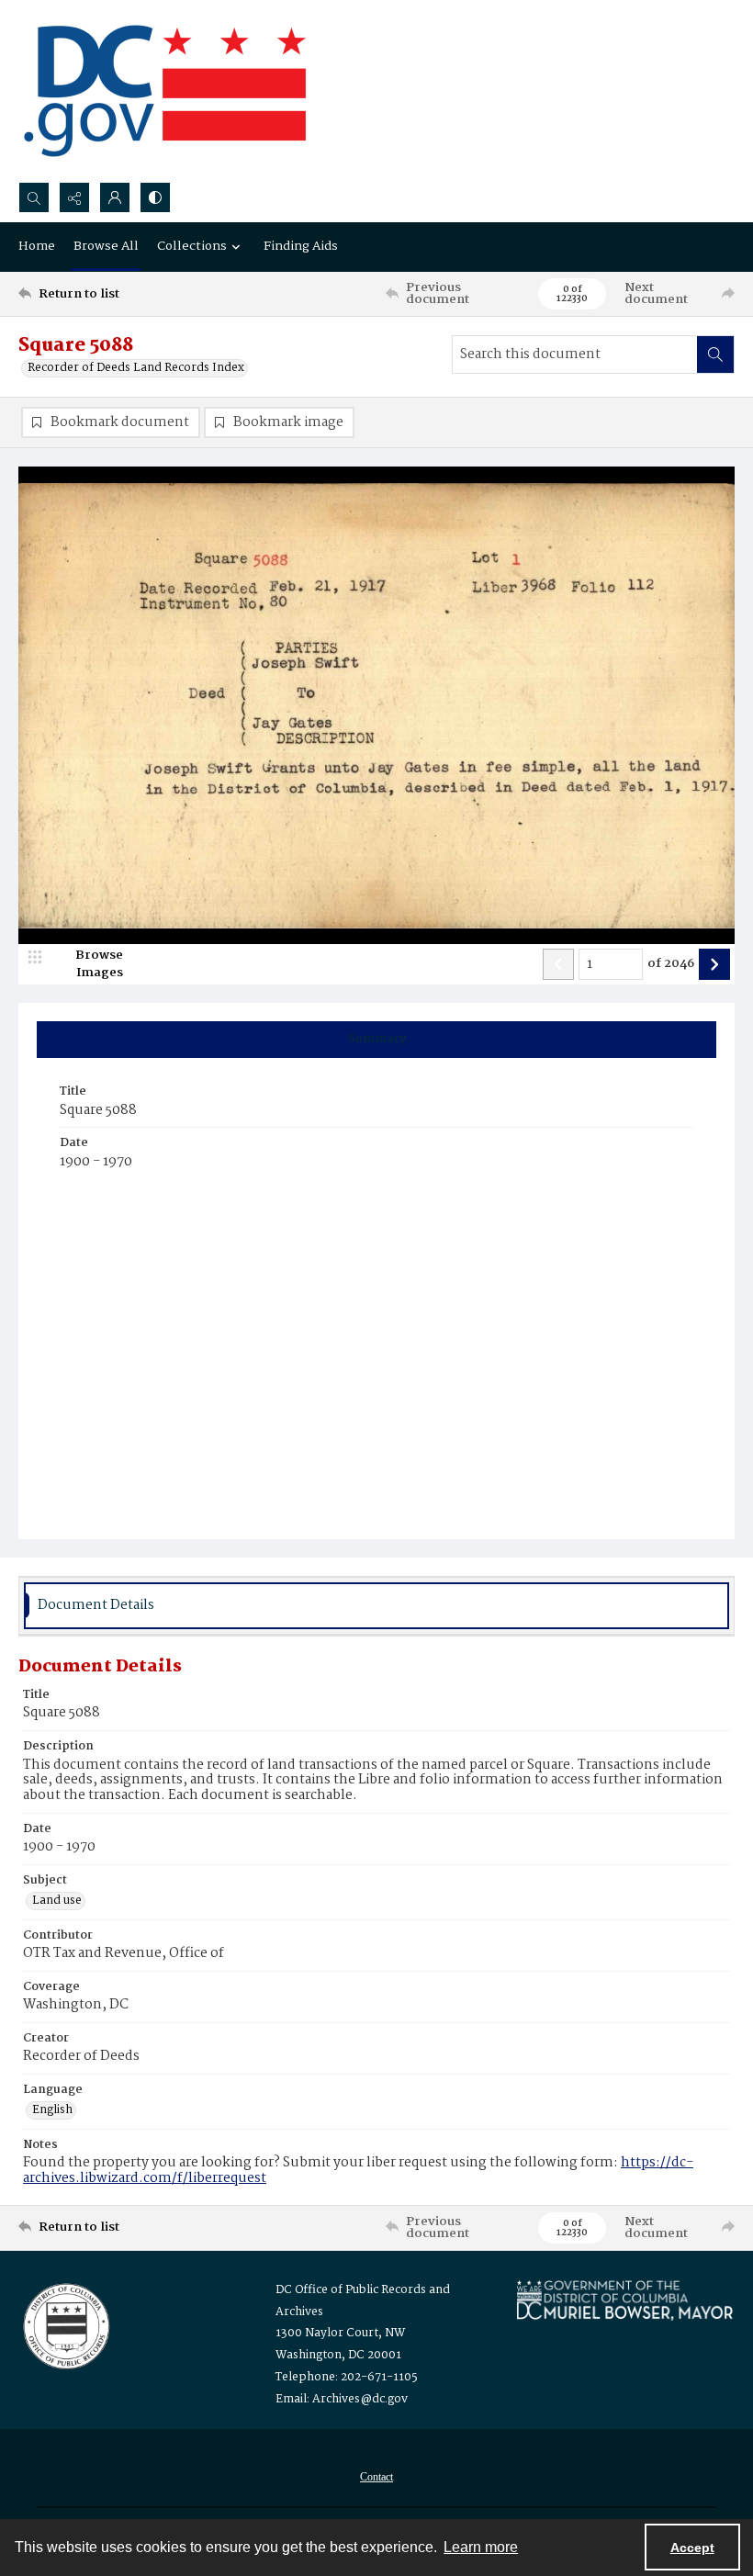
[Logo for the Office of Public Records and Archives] (65, 2324)
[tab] (376, 1040)
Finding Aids (301, 246)
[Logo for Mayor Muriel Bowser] (624, 2300)
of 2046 (671, 964)
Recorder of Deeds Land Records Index (136, 368)
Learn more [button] (481, 2547)
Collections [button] (192, 246)
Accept (692, 2548)
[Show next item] (714, 964)
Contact (376, 2477)
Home (37, 246)
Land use (57, 1901)
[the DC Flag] (165, 91)
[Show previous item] (558, 964)
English (52, 2110)
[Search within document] (715, 354)
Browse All (106, 246)
